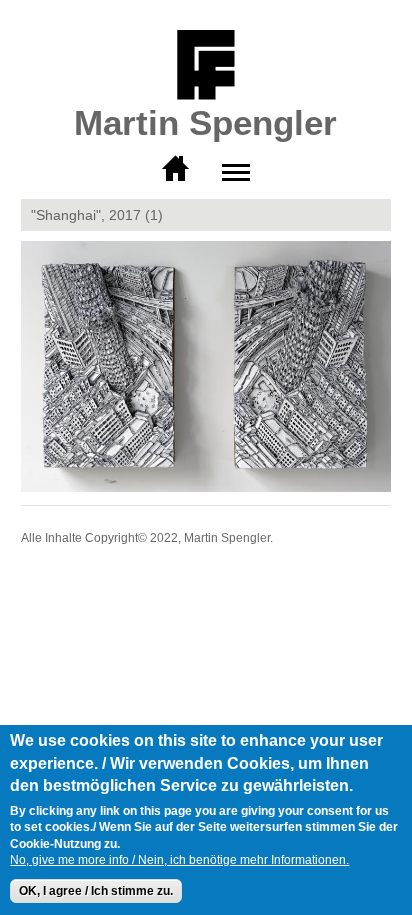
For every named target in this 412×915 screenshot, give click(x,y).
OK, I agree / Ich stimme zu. (96, 891)
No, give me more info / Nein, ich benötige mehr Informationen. (179, 860)
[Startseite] (205, 66)
